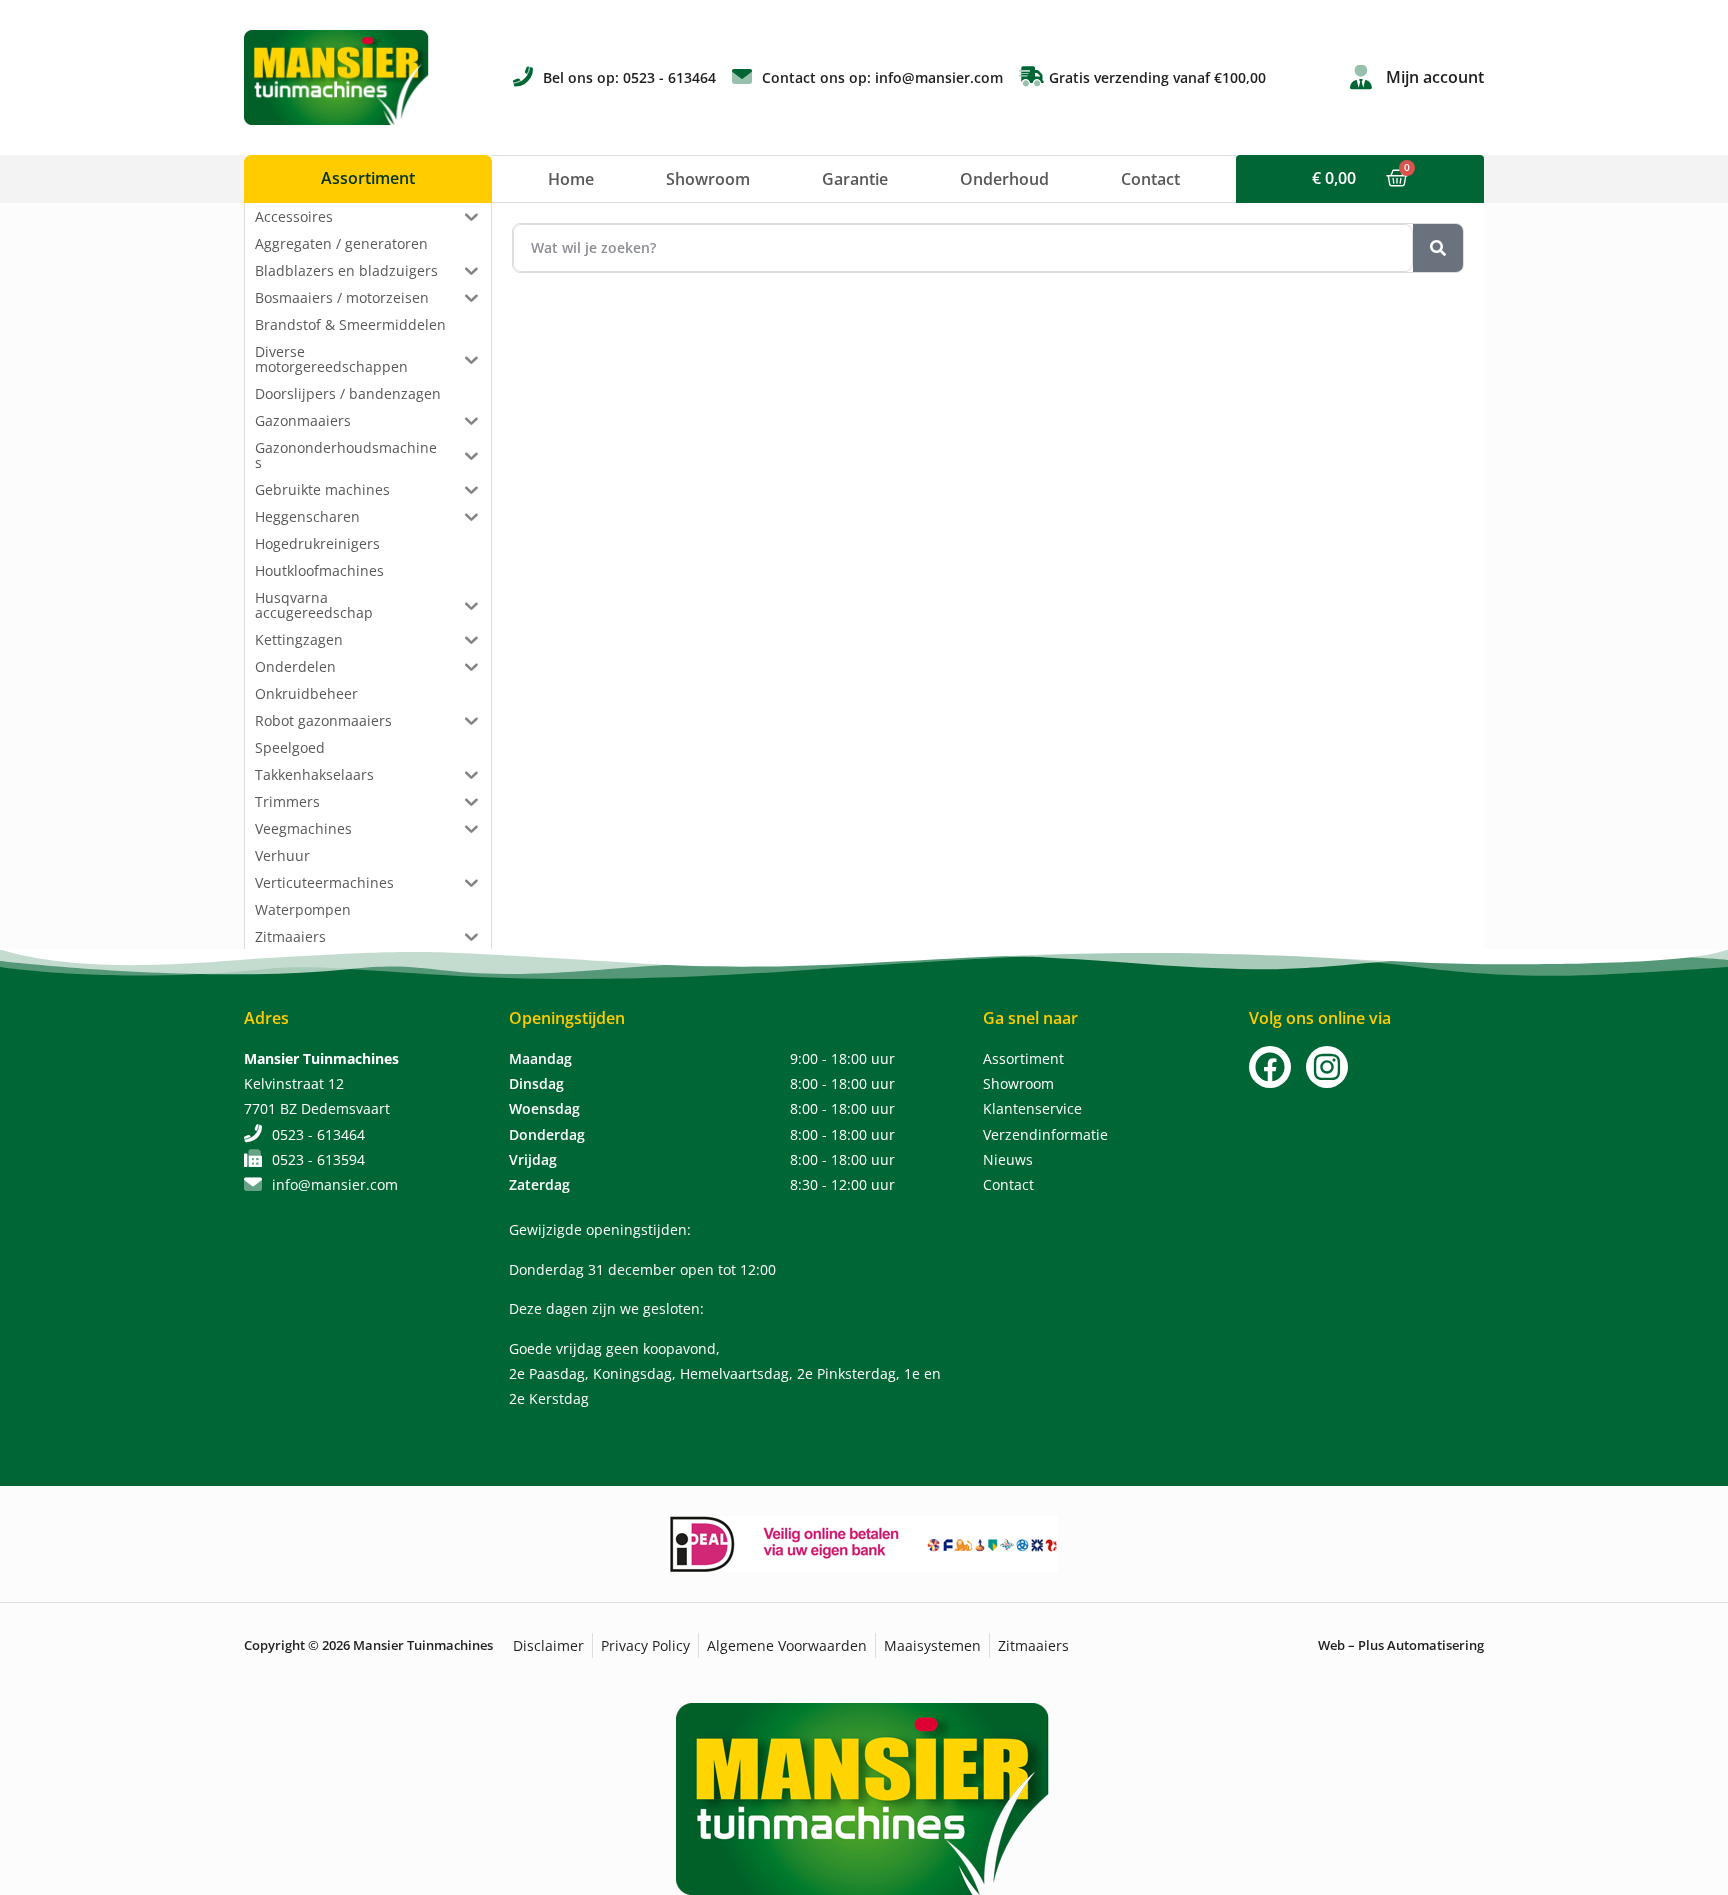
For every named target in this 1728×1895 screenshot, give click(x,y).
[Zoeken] (1438, 248)
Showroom (708, 179)
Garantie (855, 179)
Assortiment (1023, 1058)
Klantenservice (1032, 1108)
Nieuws (1008, 1159)
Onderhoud (1004, 179)
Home (571, 179)
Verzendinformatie (1045, 1134)
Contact (1150, 179)
